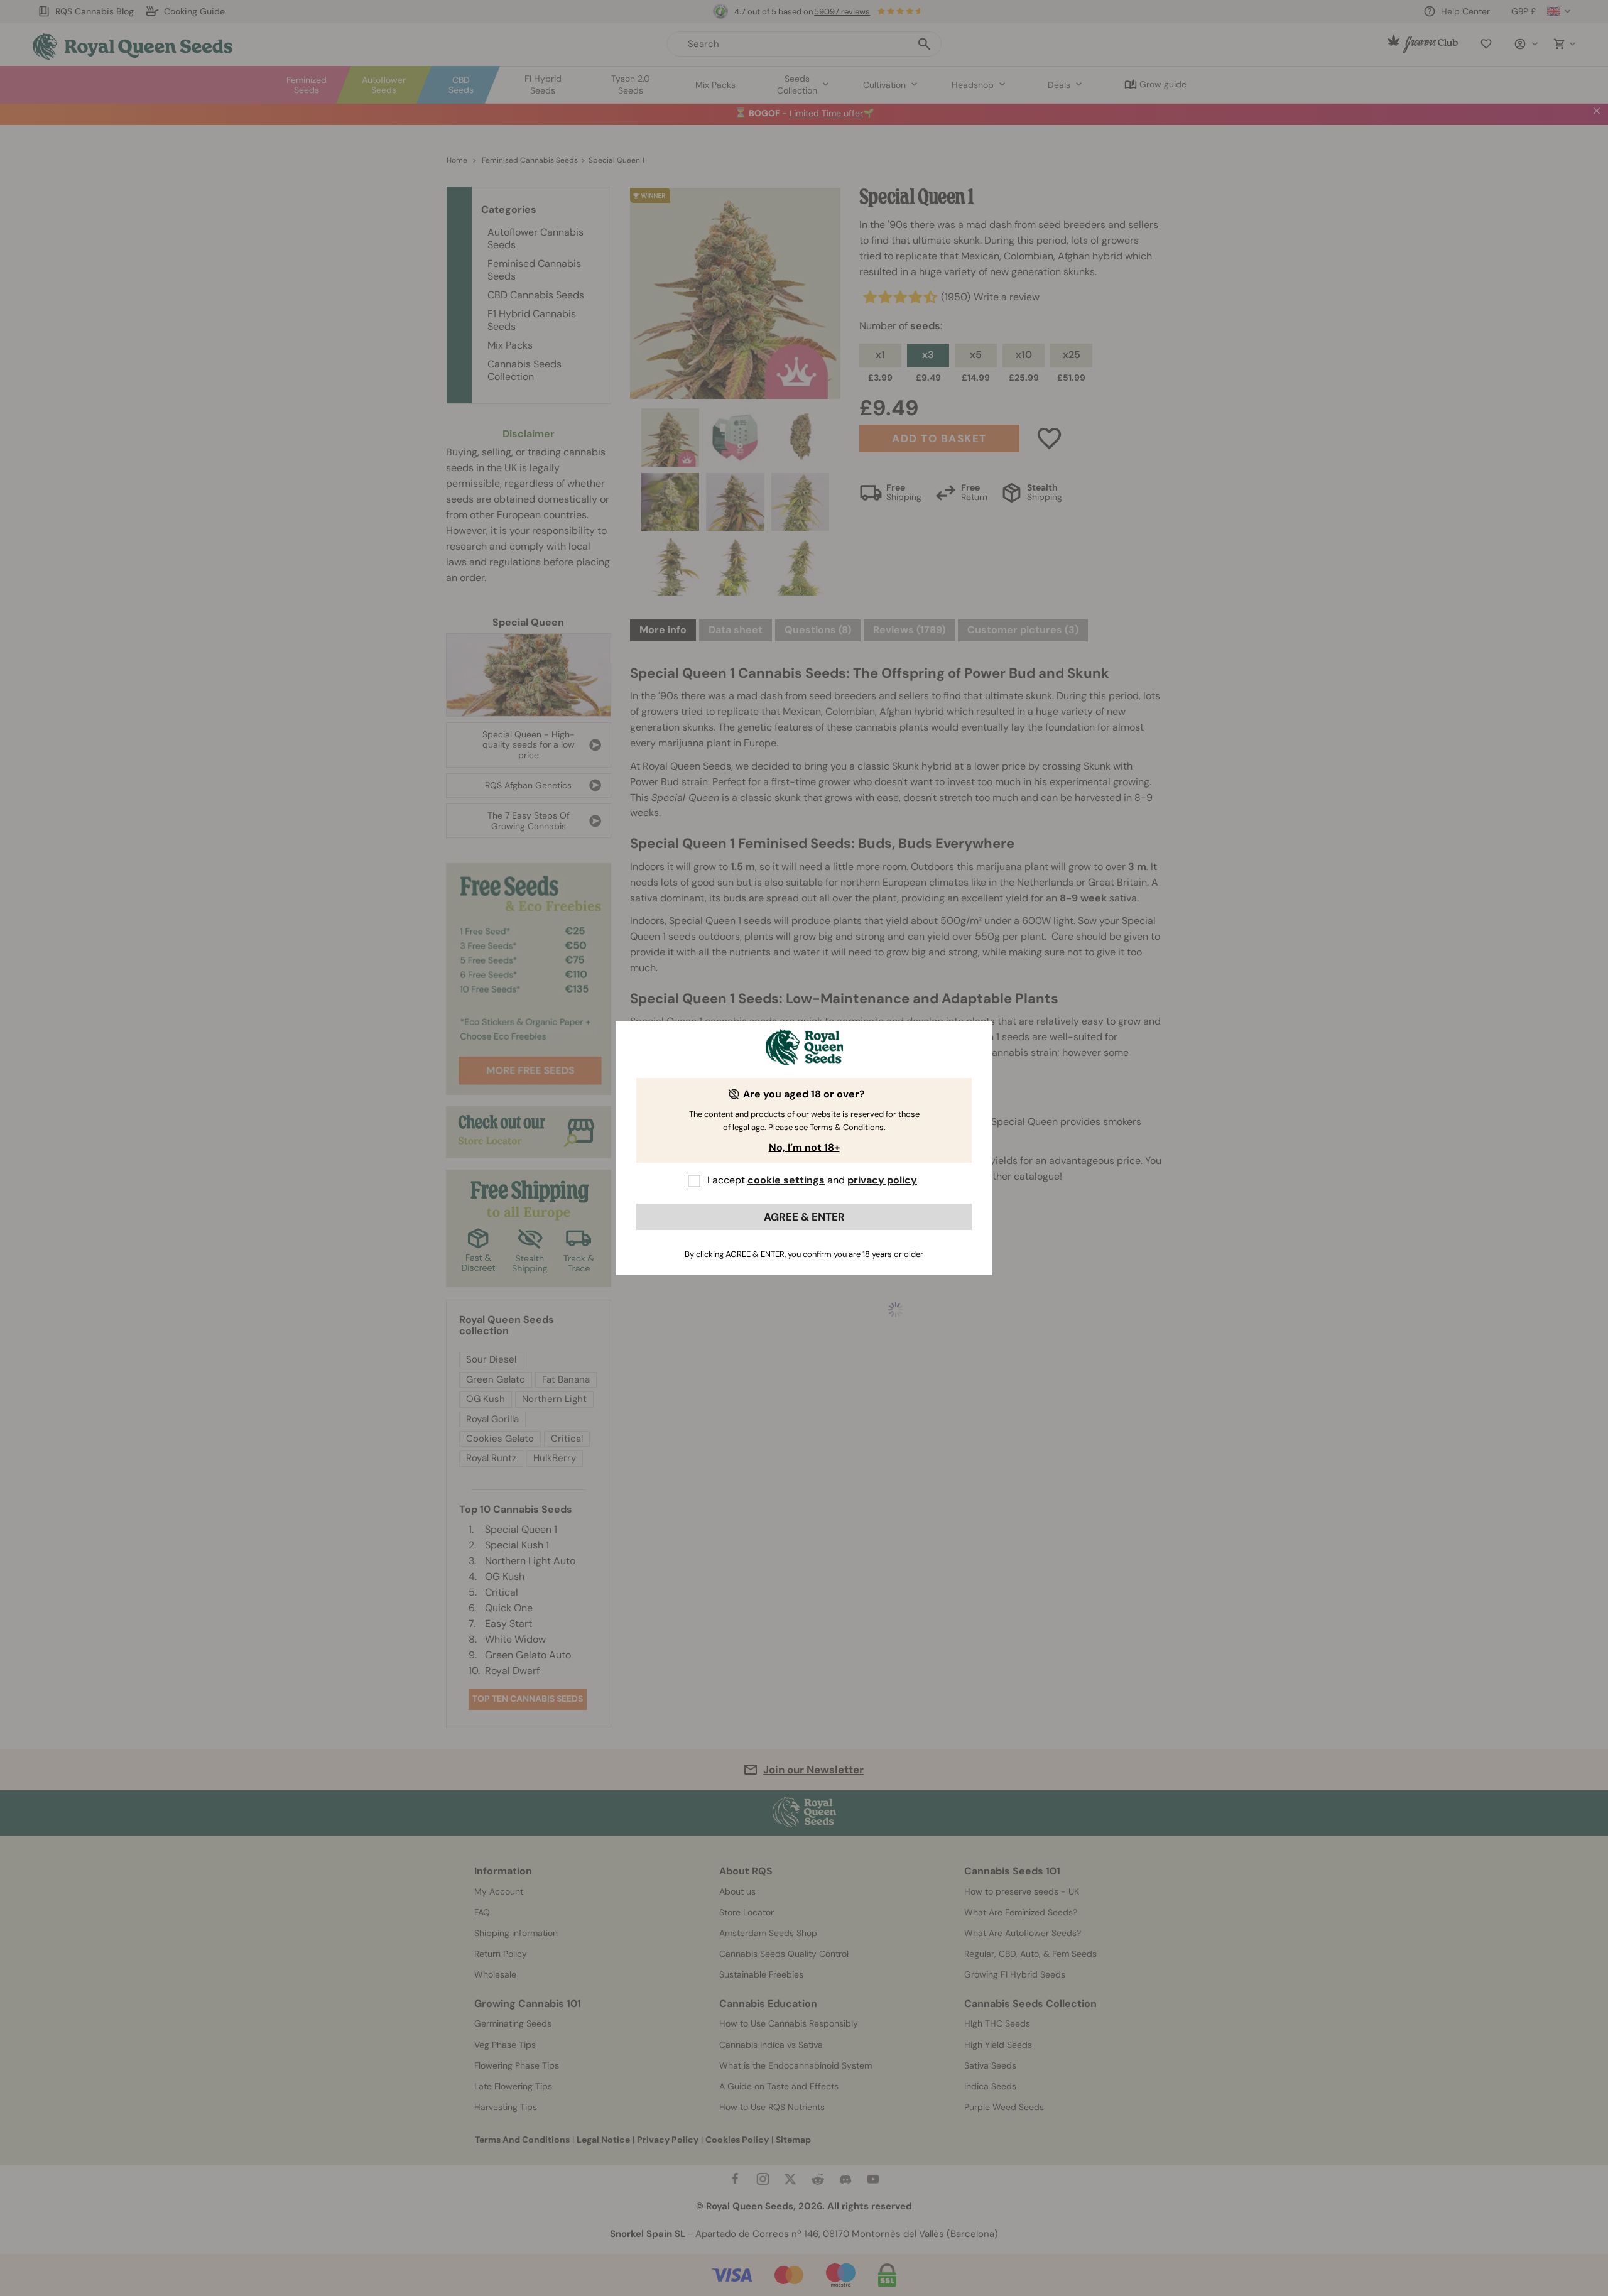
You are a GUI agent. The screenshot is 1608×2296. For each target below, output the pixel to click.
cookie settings (786, 1180)
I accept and (812, 1180)
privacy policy (882, 1180)
